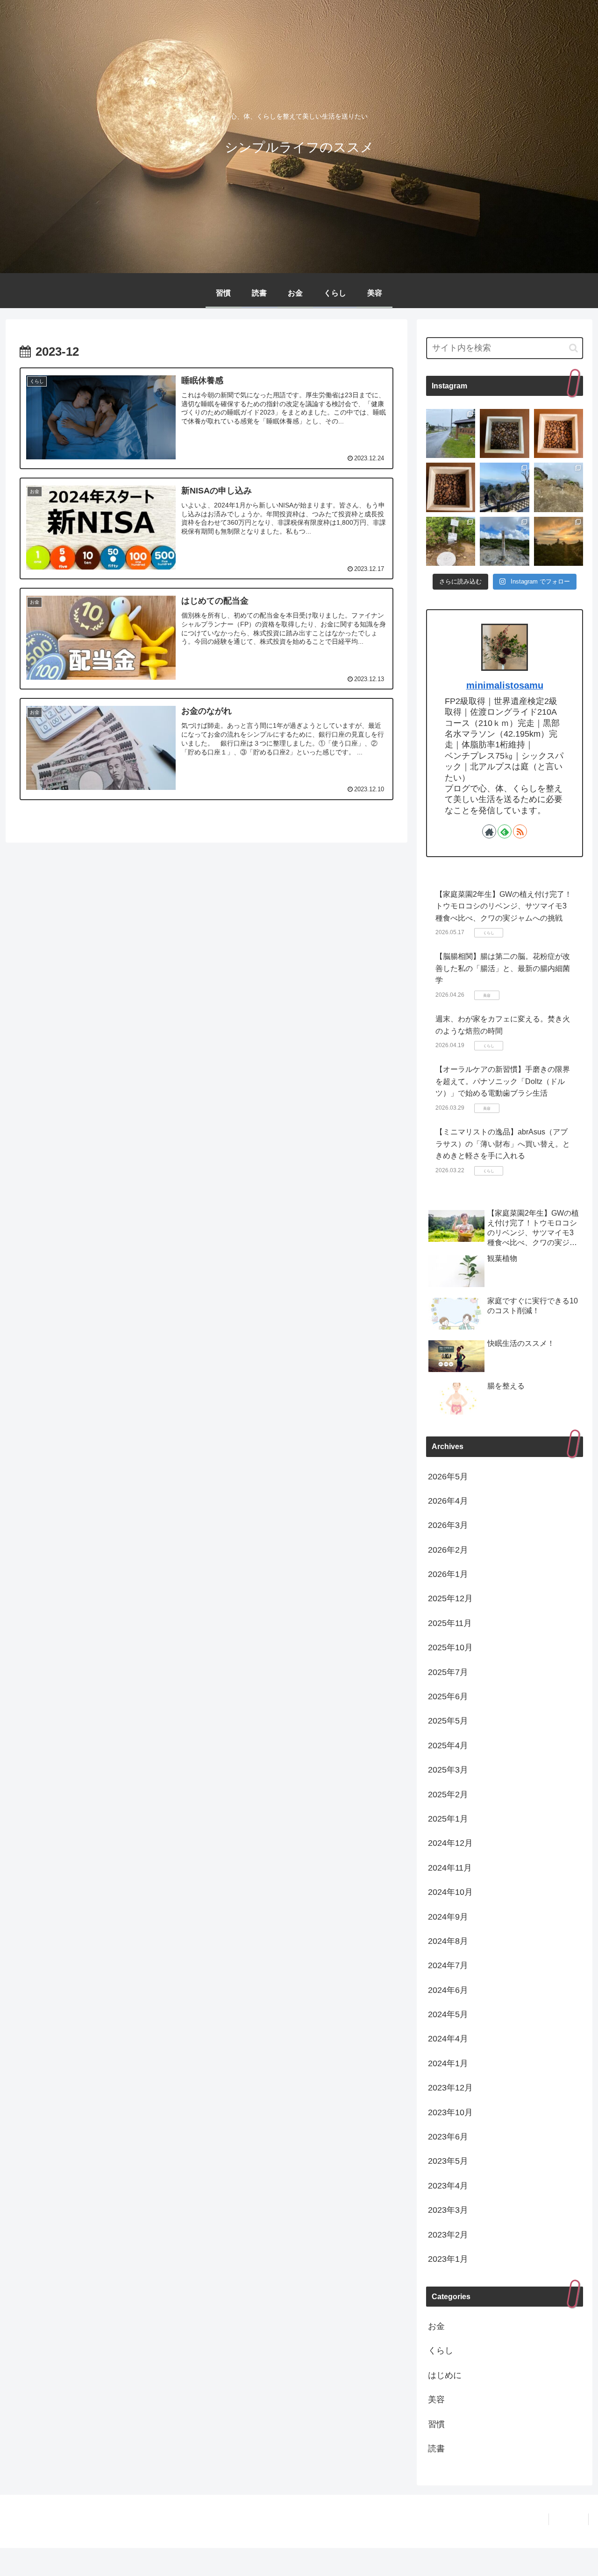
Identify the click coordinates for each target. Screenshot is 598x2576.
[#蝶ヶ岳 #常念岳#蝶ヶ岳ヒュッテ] (504, 541)
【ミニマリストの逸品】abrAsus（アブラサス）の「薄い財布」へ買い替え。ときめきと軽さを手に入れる (503, 1144)
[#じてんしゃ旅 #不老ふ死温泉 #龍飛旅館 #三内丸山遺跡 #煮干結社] (451, 433)
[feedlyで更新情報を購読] (505, 831)
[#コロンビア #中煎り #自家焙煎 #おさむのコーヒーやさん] (451, 487)
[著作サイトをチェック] (489, 831)
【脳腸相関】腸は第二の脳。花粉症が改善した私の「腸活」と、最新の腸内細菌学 (503, 968)
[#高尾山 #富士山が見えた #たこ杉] (504, 487)
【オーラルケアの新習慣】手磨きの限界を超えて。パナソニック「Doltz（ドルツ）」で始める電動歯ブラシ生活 (503, 1081)
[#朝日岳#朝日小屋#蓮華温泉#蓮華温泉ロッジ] (559, 541)
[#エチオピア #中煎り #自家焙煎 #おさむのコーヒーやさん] (559, 433)
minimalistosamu (505, 685)
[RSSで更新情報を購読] (520, 831)
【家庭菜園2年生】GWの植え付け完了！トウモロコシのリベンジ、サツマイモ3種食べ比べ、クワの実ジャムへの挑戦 (504, 906)
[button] (573, 348)
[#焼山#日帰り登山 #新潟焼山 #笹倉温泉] (559, 487)
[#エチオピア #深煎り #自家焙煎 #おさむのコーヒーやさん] (504, 433)
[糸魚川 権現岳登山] (451, 541)
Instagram (569, 2519)
